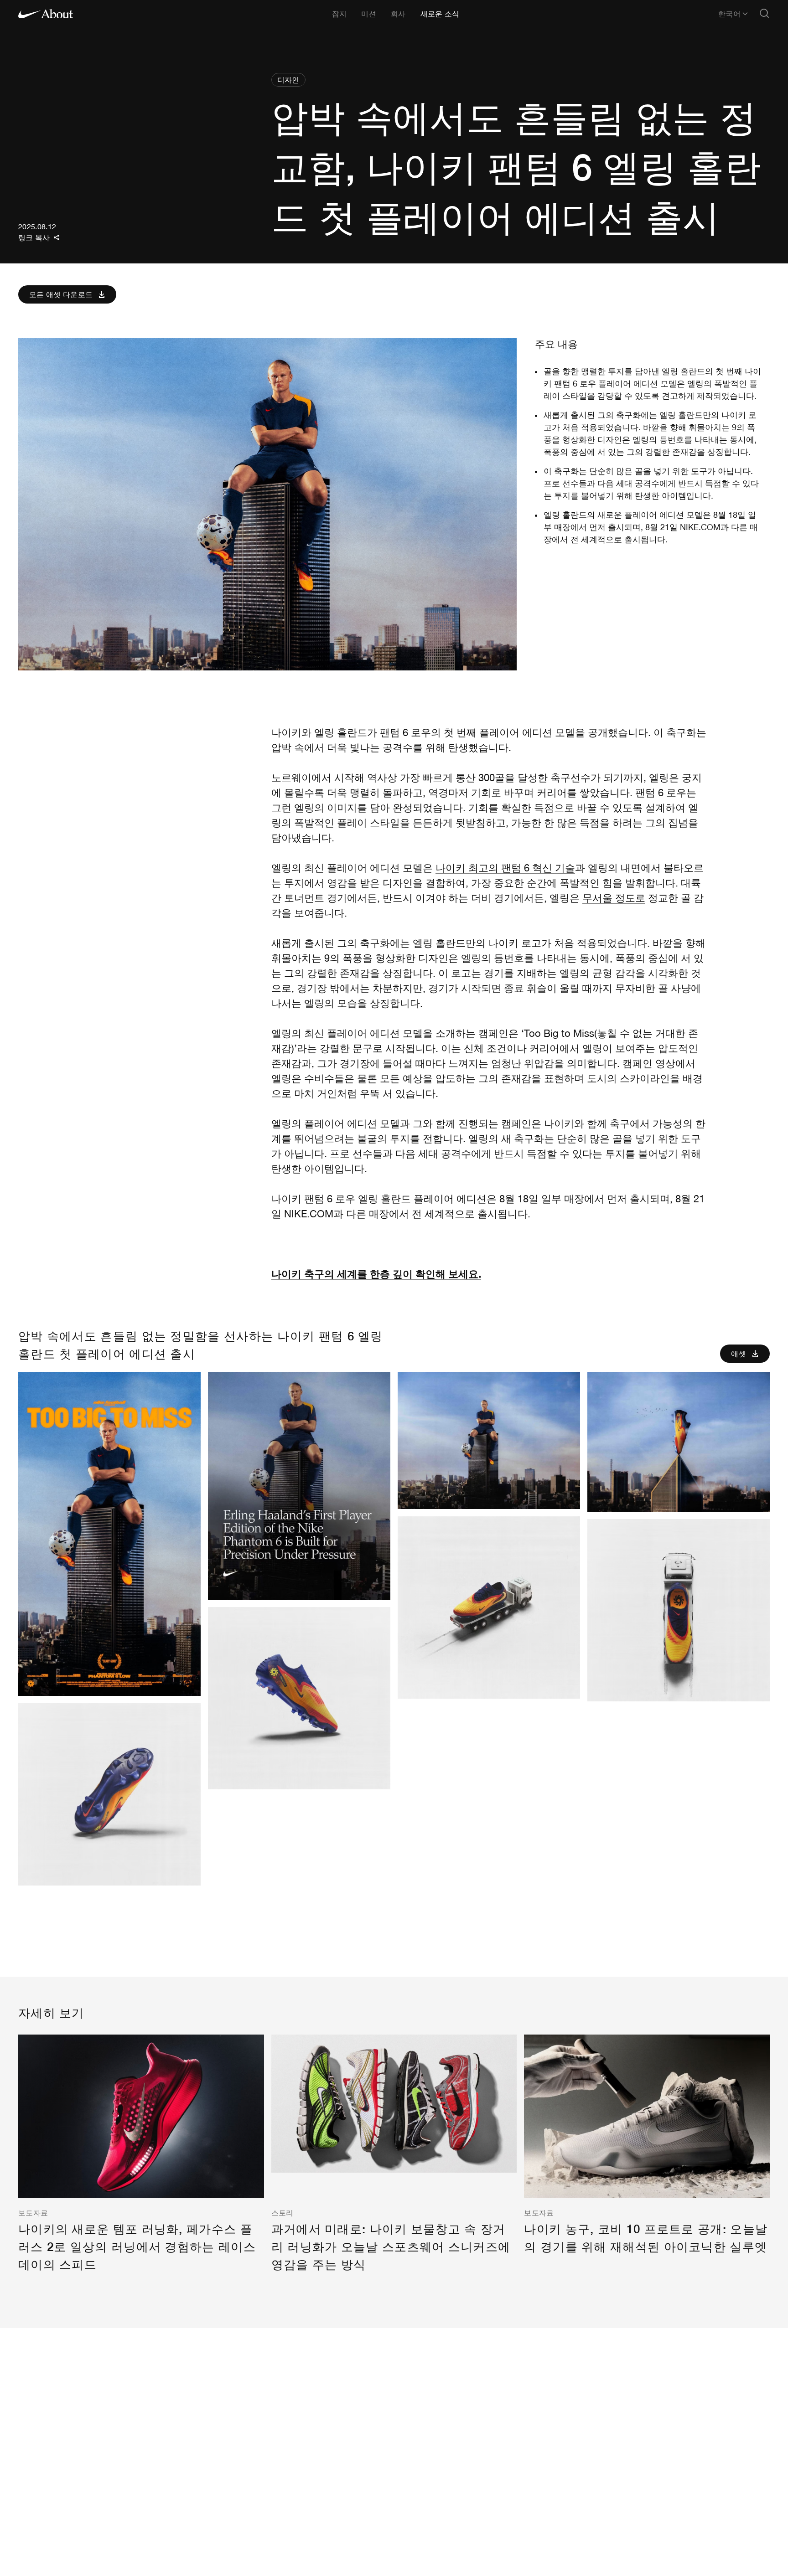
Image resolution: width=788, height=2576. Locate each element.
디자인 (288, 80)
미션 (369, 13)
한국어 (729, 14)
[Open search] (764, 14)
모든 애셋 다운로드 (61, 294)
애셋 (739, 1353)
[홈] (46, 14)
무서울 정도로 (614, 898)
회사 (398, 13)
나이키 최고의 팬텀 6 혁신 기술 (505, 868)
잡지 (340, 13)
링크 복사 (34, 237)
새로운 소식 (440, 13)
